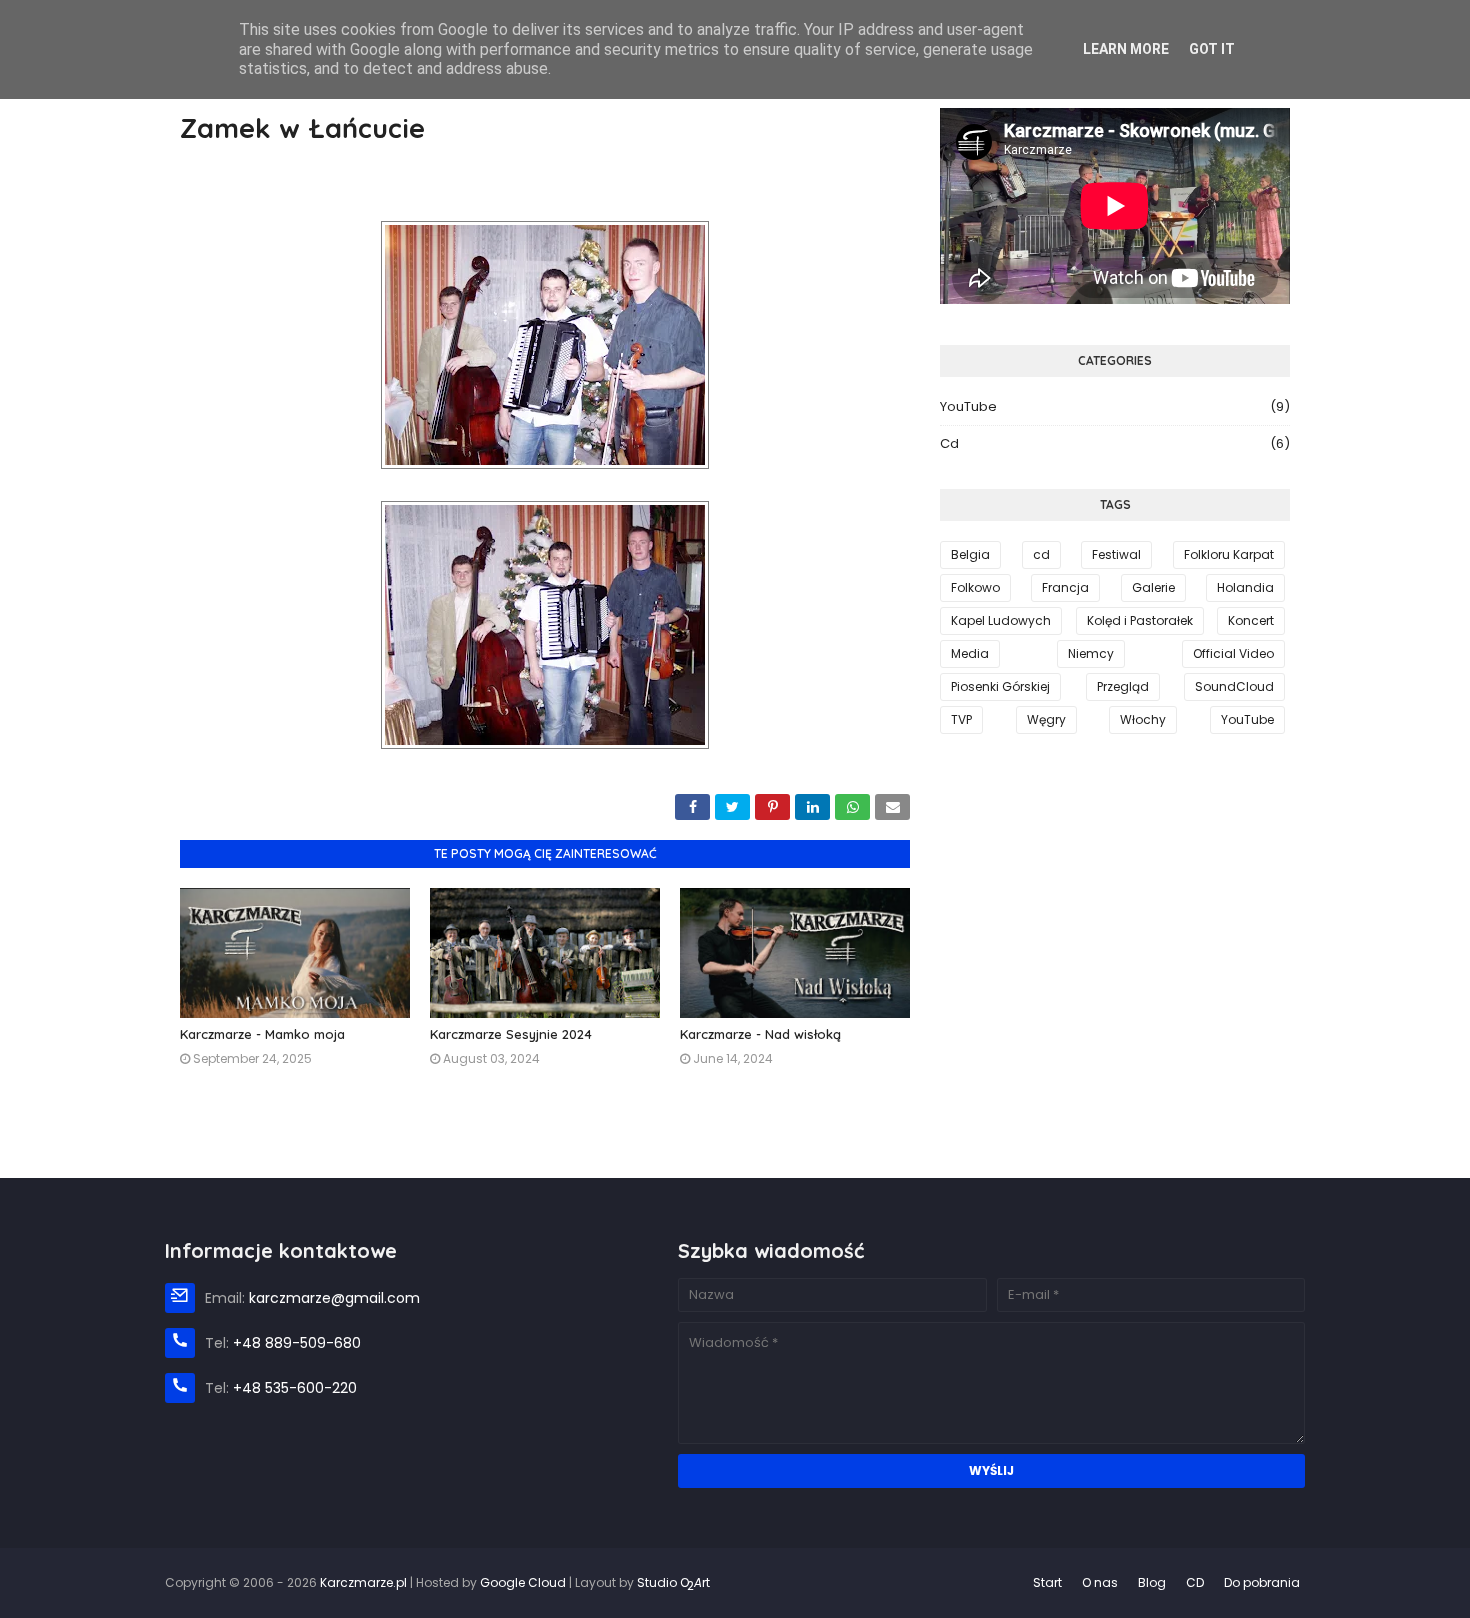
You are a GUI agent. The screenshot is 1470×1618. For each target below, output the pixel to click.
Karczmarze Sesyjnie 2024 (511, 1034)
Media (970, 653)
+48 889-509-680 (297, 1343)
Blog (1152, 1582)
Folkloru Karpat (1229, 554)
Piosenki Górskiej (1000, 686)
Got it (1212, 49)
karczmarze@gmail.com (334, 1298)
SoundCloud (1234, 686)
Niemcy (1091, 653)
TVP (961, 719)
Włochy (1143, 719)
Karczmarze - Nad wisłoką (760, 1034)
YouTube (1115, 406)
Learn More (1126, 49)
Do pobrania (1262, 1582)
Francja (1065, 587)
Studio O (673, 1582)
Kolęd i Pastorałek (1140, 620)
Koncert (1251, 620)
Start (1047, 1582)
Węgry (1046, 719)
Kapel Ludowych (1001, 620)
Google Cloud (523, 1582)
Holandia (1245, 587)
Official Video (1233, 653)
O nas (1100, 1582)
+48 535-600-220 (295, 1388)
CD (1195, 1582)
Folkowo (975, 587)
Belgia (970, 554)
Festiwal (1116, 554)
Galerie (1153, 587)
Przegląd (1123, 686)
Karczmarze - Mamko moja (262, 1034)
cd (1115, 443)
